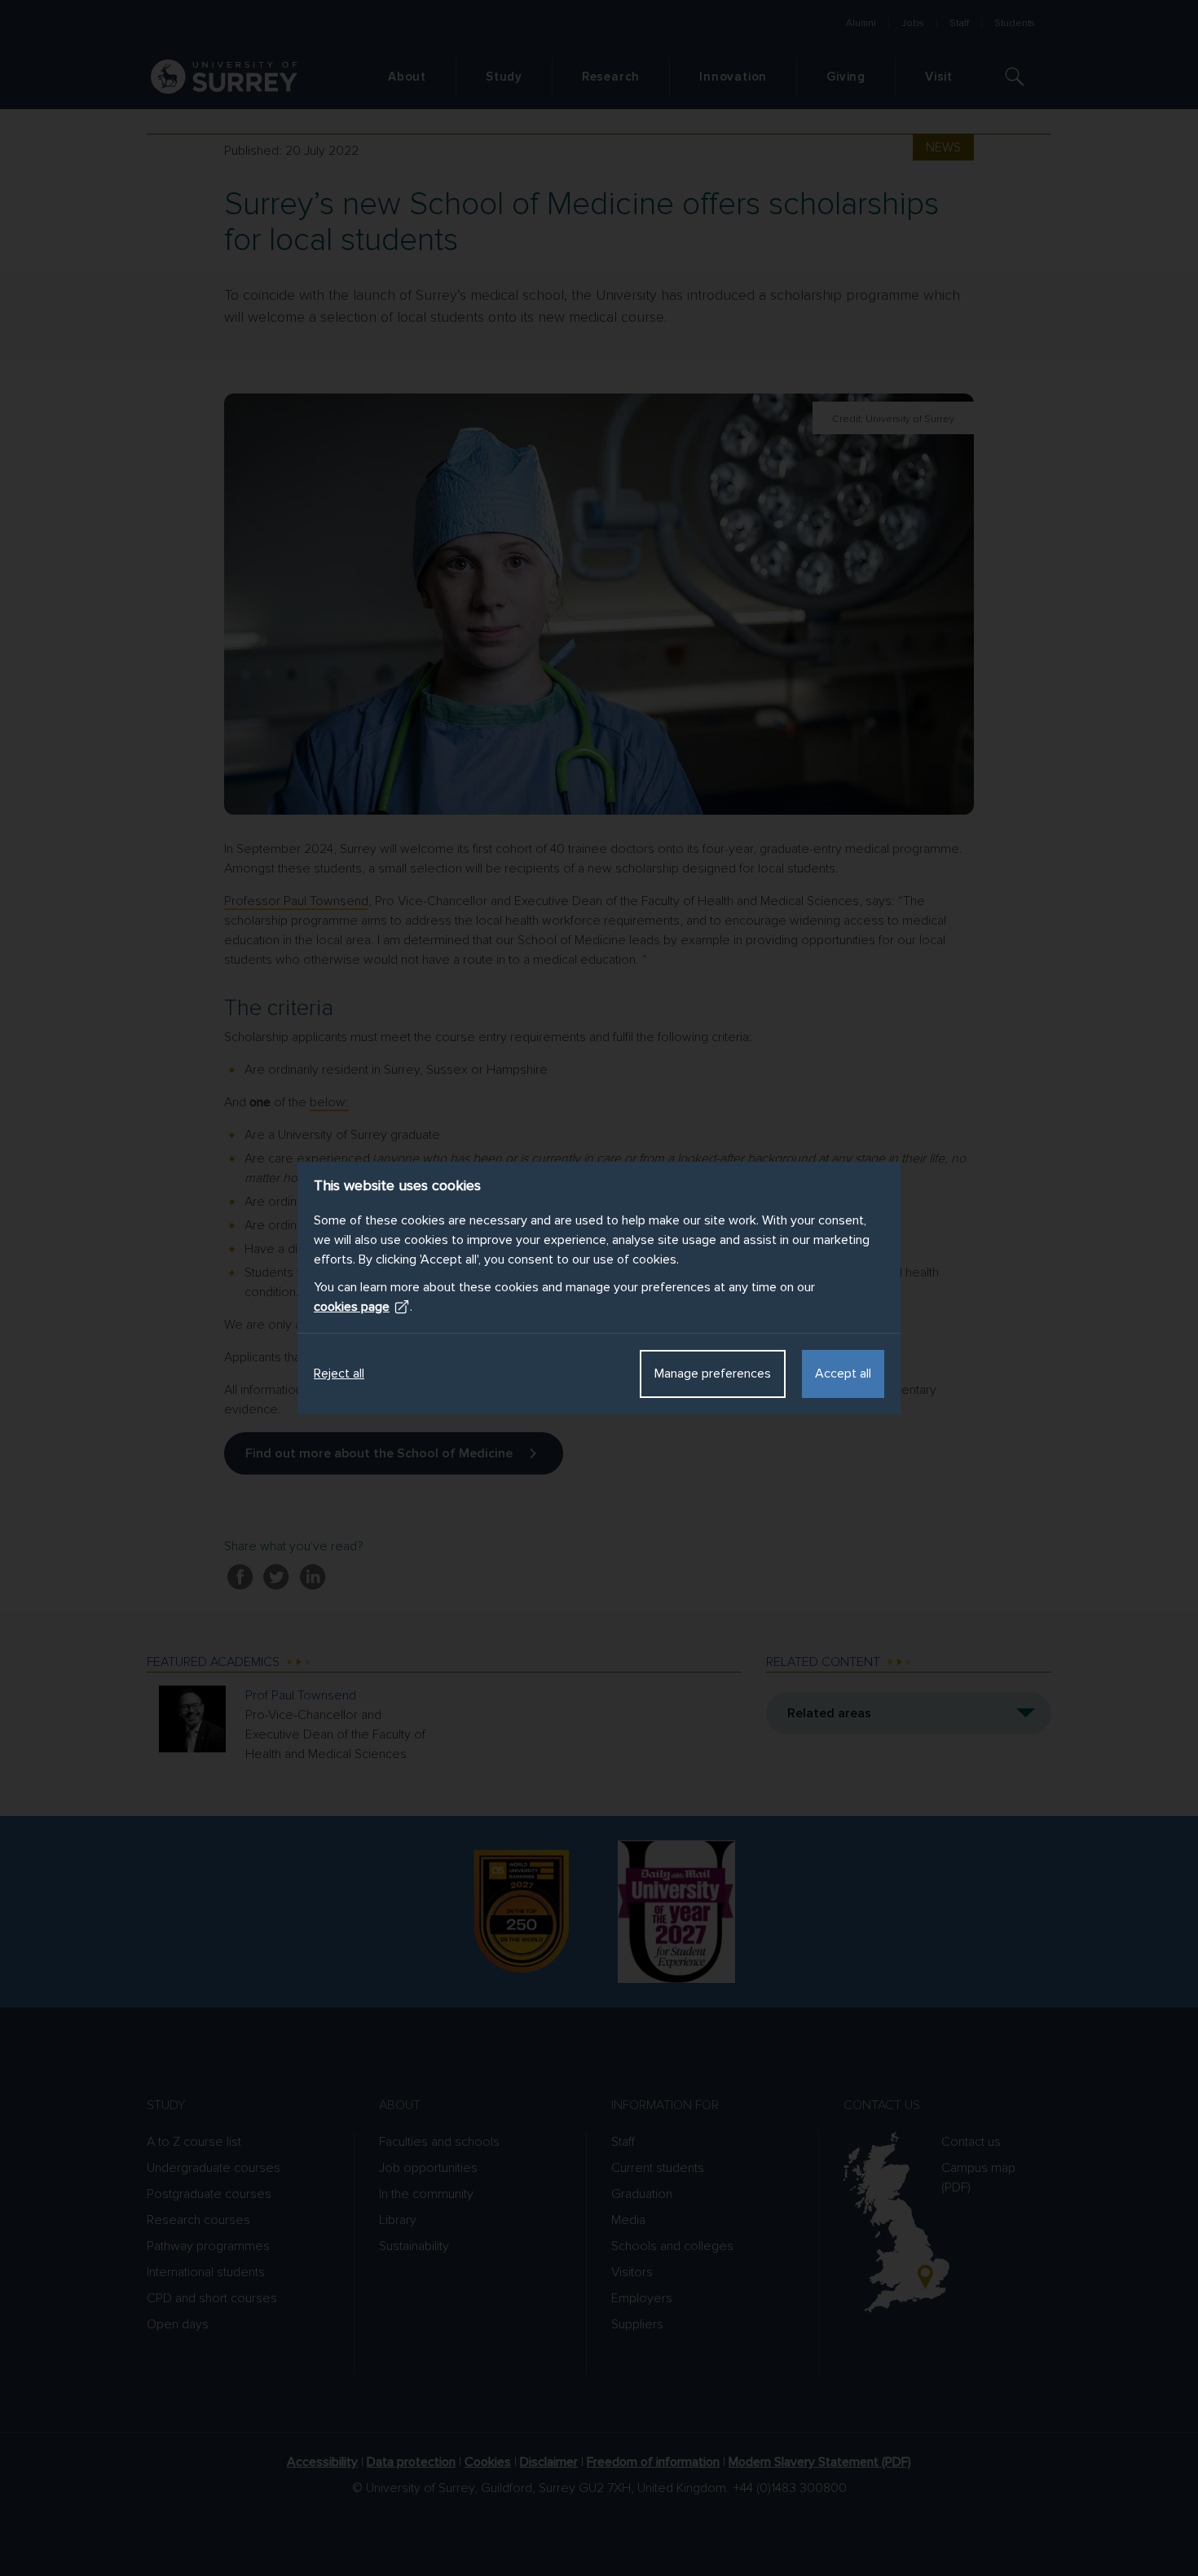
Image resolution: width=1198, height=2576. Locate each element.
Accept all (843, 1374)
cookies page (352, 1307)
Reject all (339, 1374)
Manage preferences (713, 1374)
